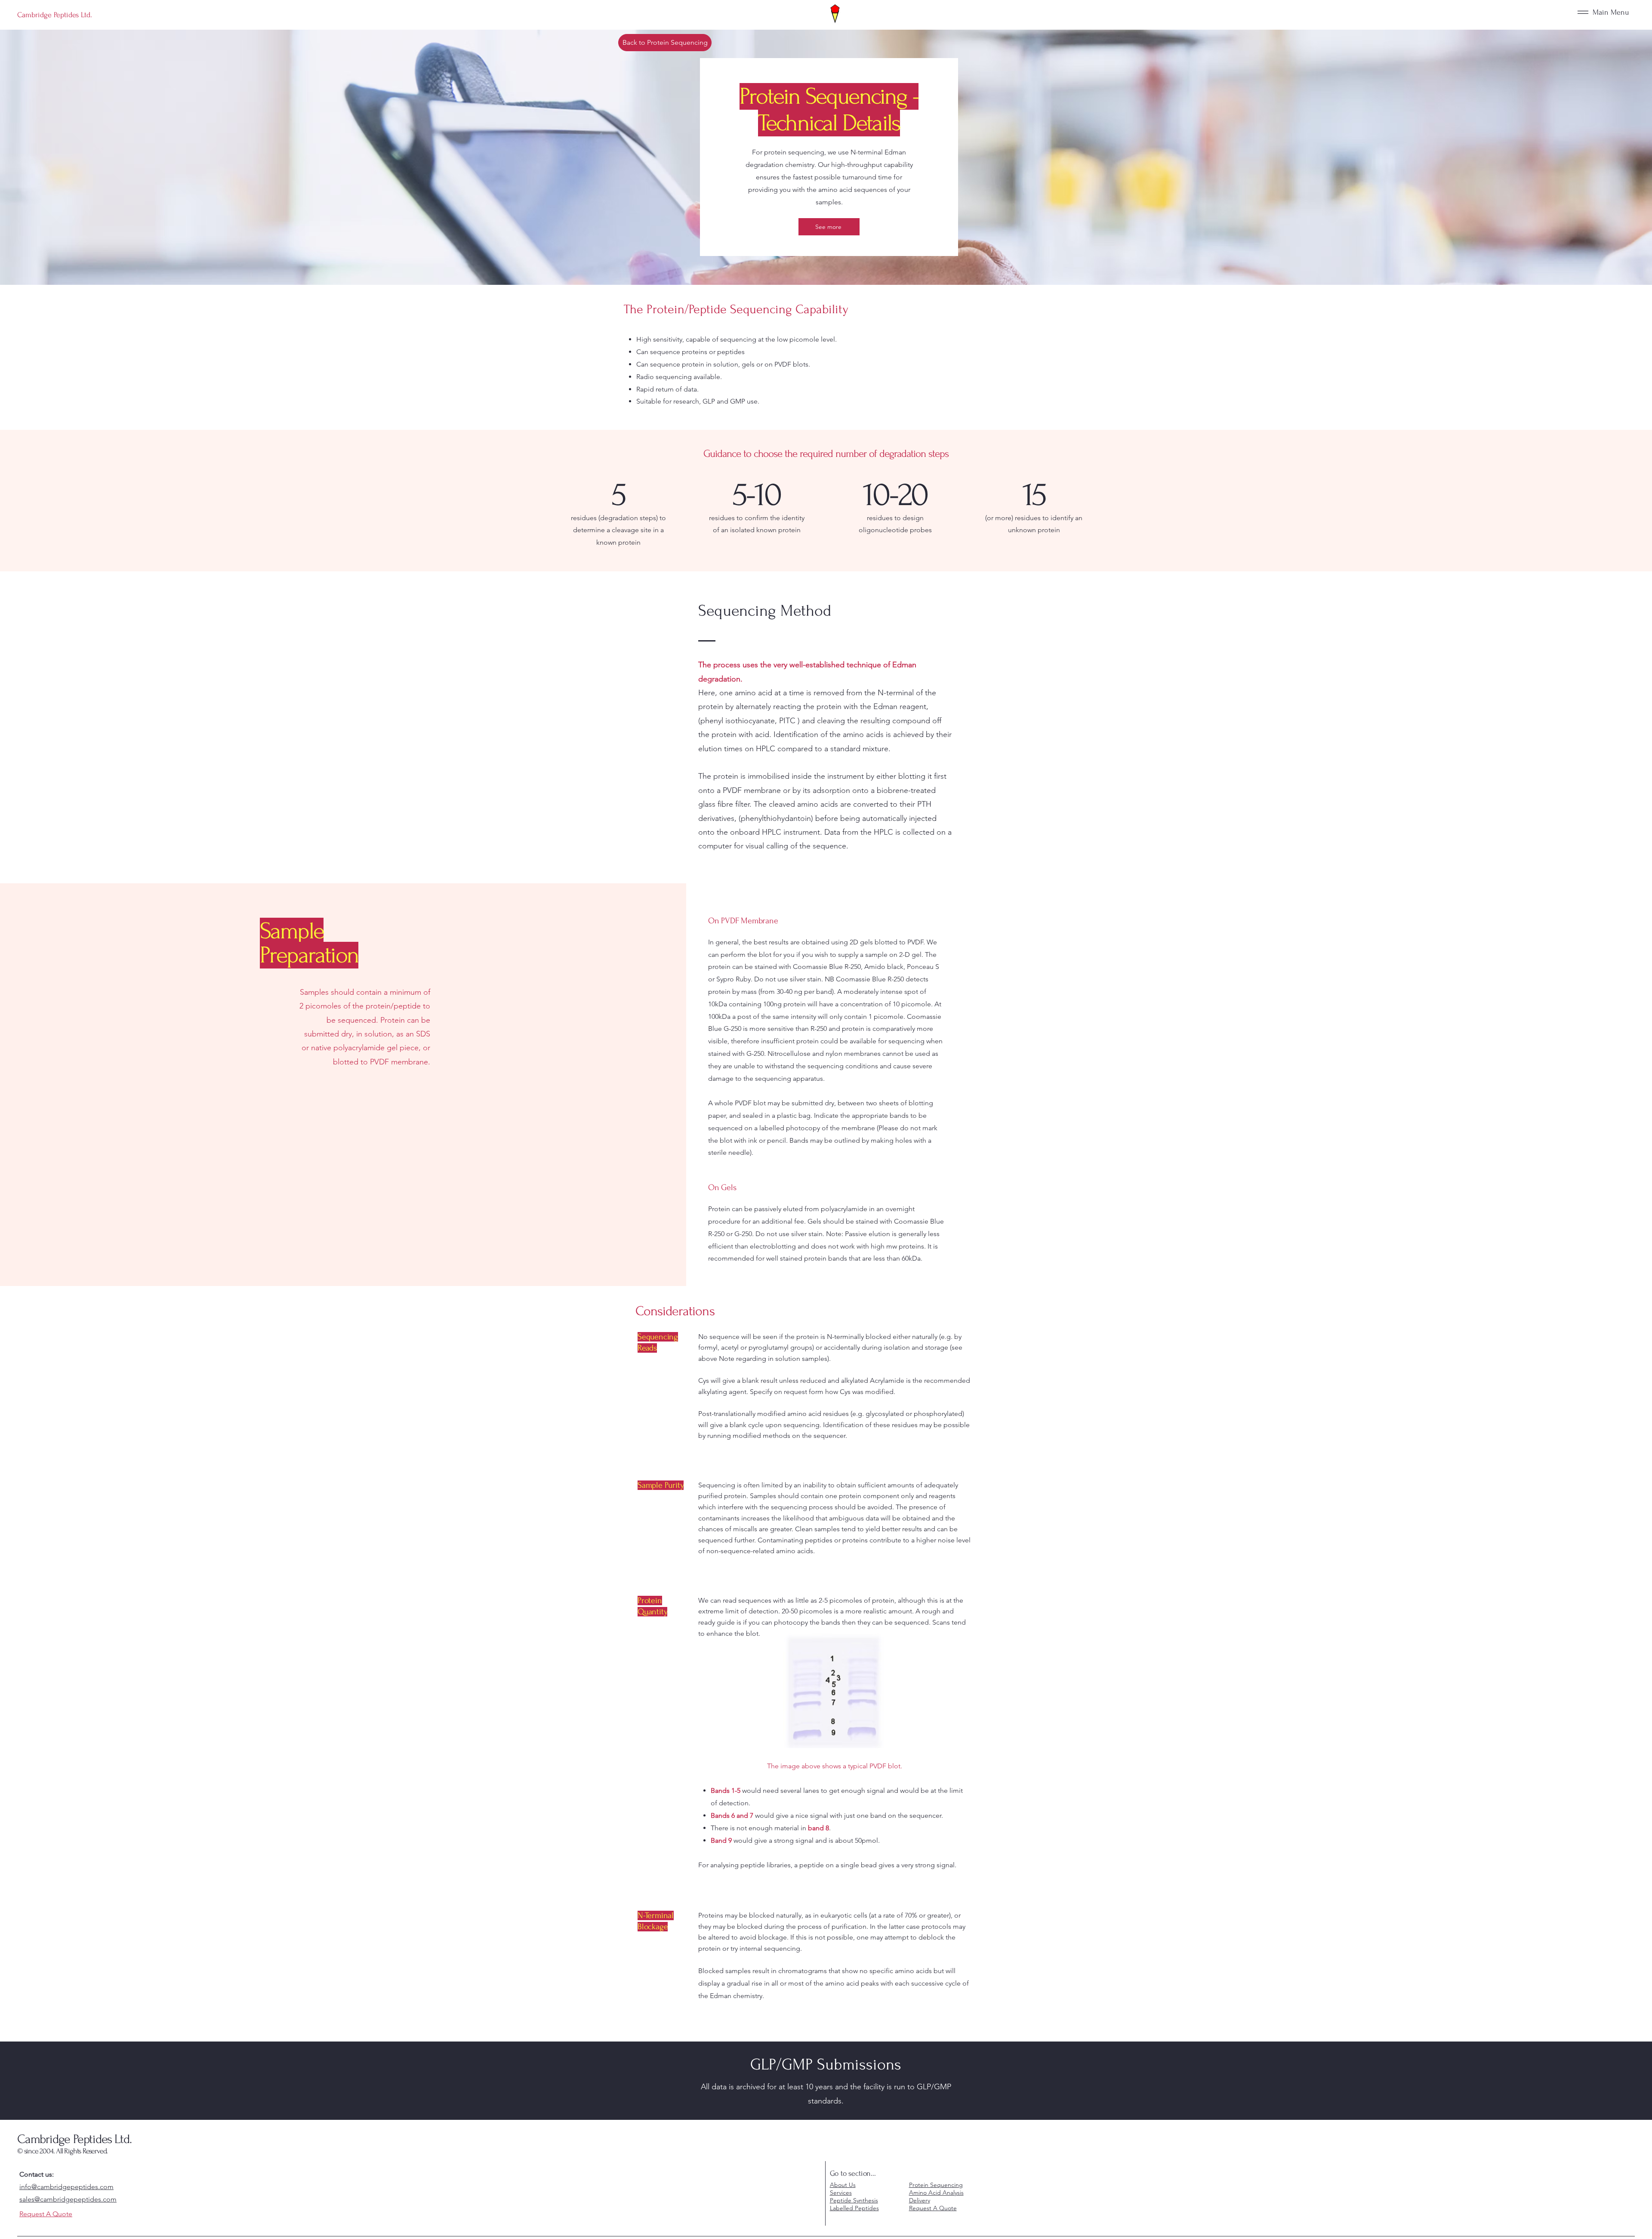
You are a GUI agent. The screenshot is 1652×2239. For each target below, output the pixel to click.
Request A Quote (933, 2208)
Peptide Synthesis (854, 2200)
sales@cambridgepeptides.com (68, 2199)
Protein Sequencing (936, 2185)
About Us (843, 2185)
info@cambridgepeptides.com (66, 2187)
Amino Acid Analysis (936, 2193)
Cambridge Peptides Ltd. (74, 2139)
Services (841, 2193)
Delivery (920, 2200)
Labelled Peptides (854, 2208)
